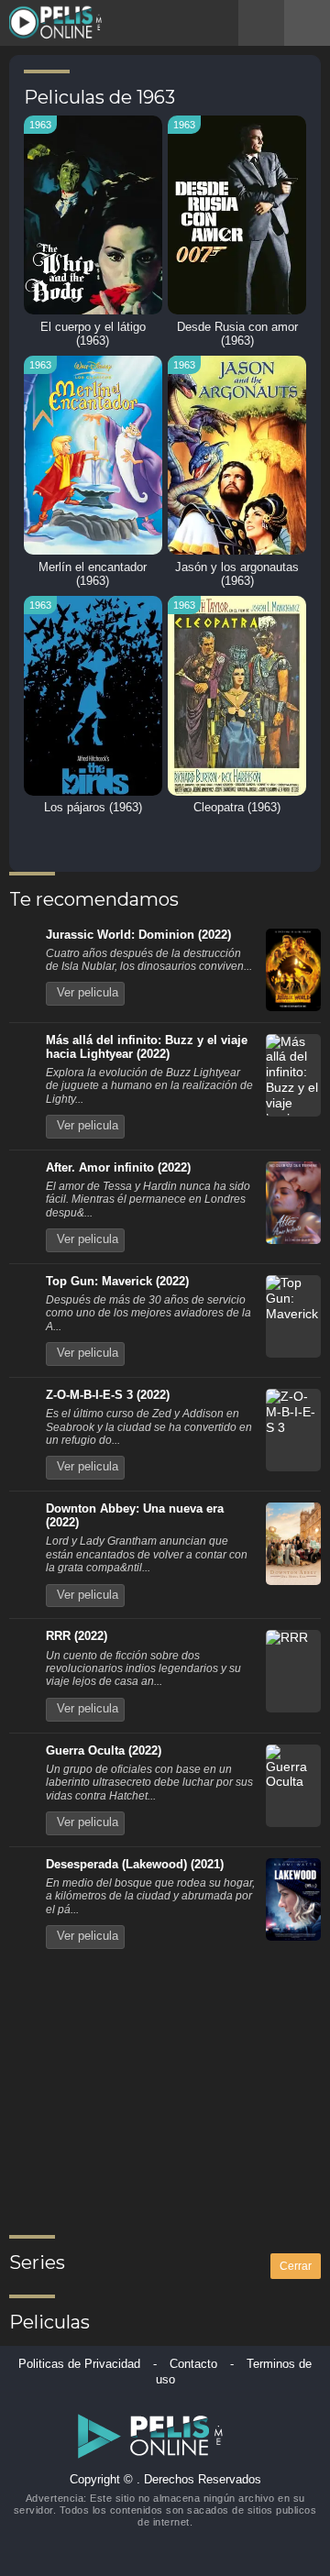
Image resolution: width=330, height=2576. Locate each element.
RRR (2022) (77, 1636)
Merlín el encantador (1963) (93, 574)
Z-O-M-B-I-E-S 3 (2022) (108, 1395)
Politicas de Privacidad (79, 2364)
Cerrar (296, 2266)
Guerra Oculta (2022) (104, 1751)
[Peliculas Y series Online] (58, 23)
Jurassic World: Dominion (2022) (138, 935)
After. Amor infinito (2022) (118, 1168)
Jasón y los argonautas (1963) (237, 574)
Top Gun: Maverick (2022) (117, 1282)
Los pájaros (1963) (93, 808)
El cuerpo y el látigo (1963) (93, 334)
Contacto (193, 2364)
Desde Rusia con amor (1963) (237, 334)
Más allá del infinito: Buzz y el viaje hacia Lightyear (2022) (147, 1047)
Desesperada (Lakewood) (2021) (135, 1865)
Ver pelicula (88, 993)
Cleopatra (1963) (237, 808)
